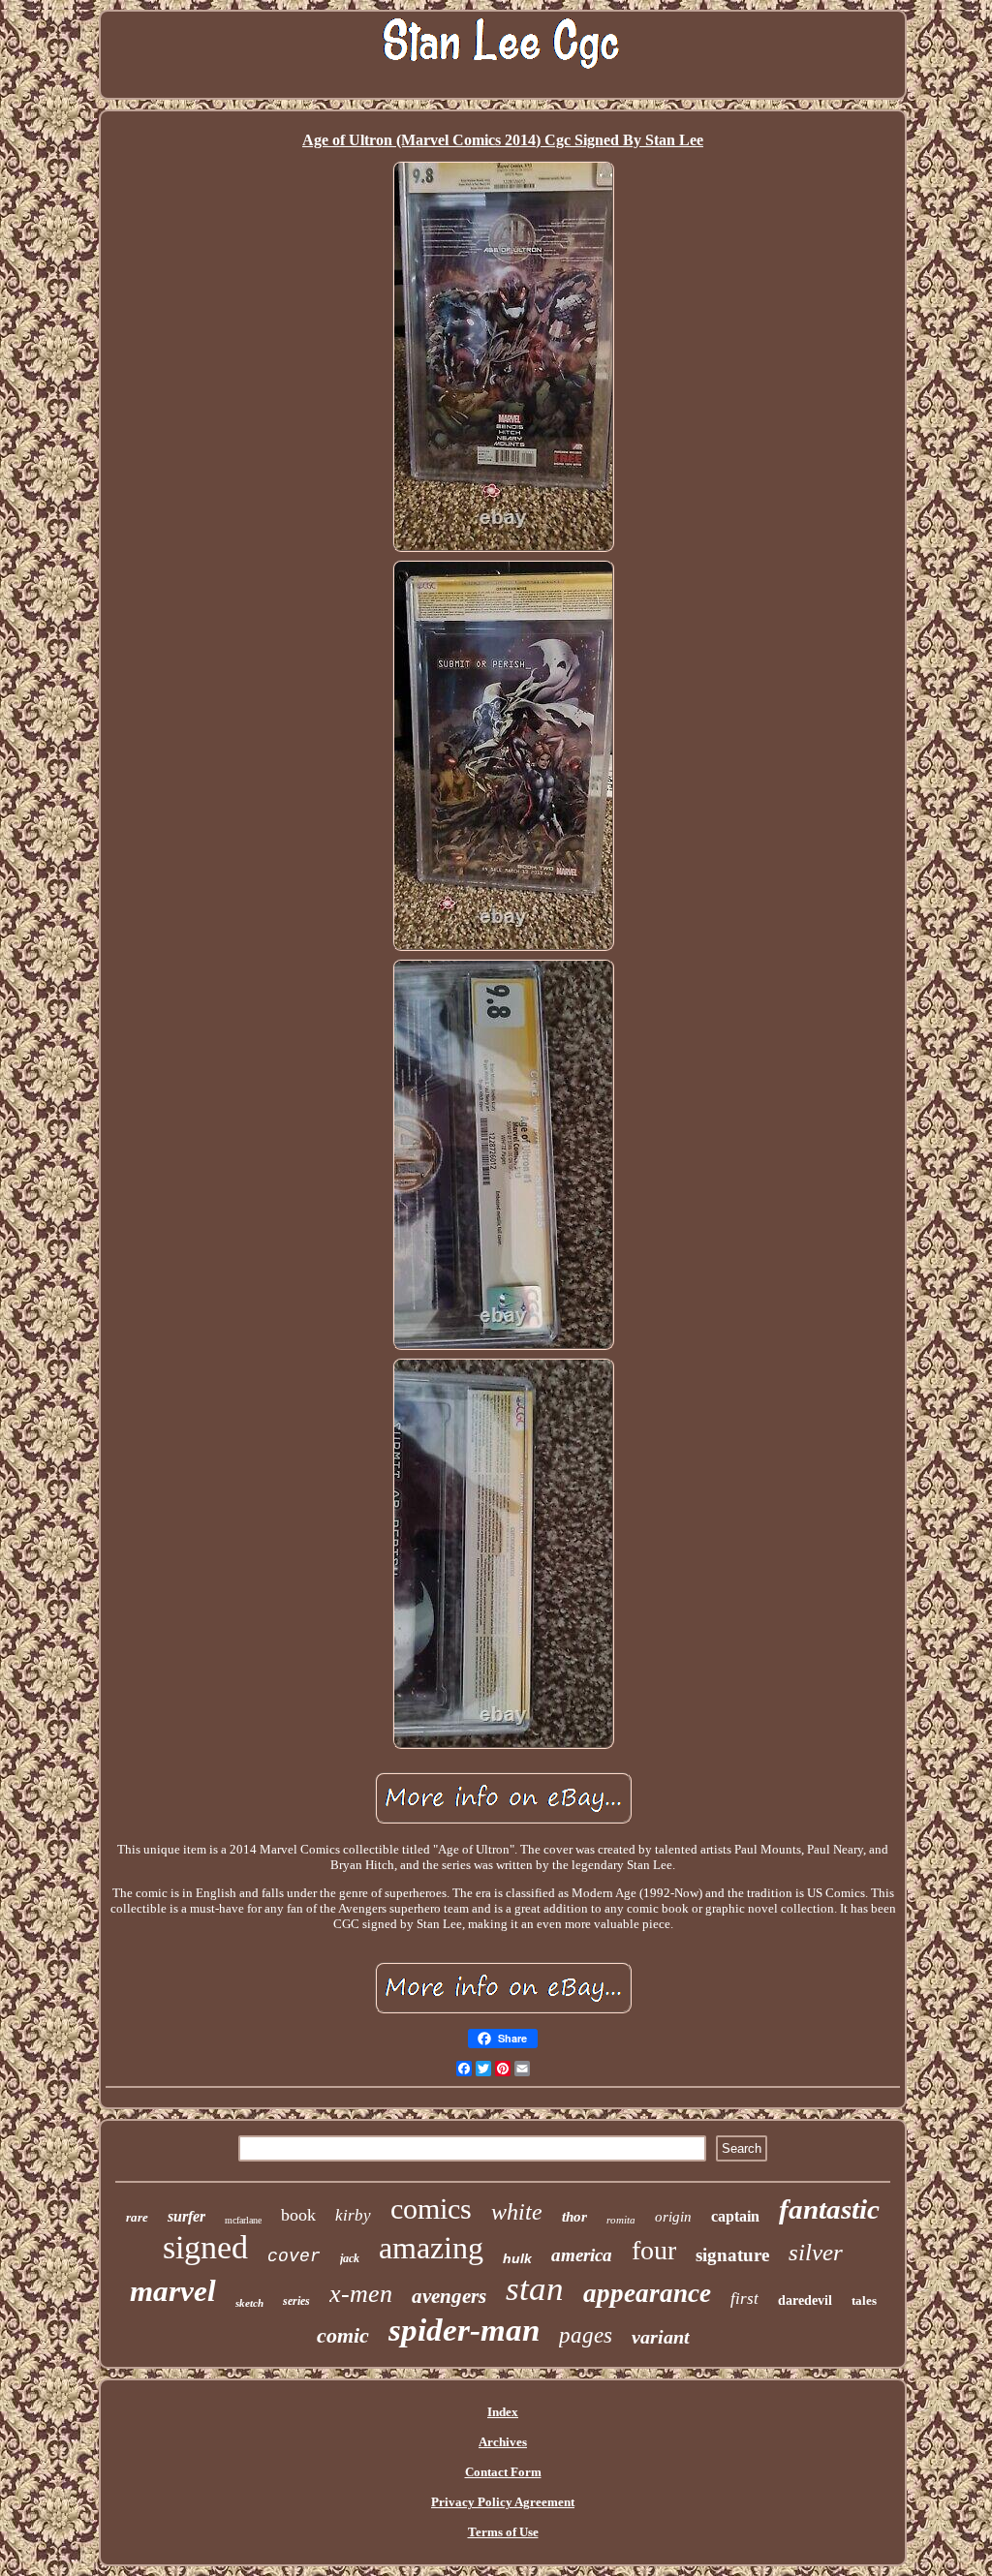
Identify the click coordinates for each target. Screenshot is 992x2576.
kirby (353, 2215)
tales (864, 2300)
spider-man (464, 2330)
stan (535, 2289)
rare (137, 2217)
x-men (361, 2294)
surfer (186, 2216)
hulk (517, 2258)
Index (503, 2412)
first (744, 2299)
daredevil (805, 2300)
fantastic (829, 2209)
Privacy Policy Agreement (503, 2502)
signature (732, 2255)
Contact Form (503, 2472)
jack (350, 2258)
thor (574, 2217)
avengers (449, 2296)
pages (586, 2335)
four (654, 2250)
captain (735, 2216)
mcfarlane (243, 2220)
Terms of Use (503, 2532)
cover (294, 2256)
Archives (503, 2442)
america (582, 2255)
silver (816, 2252)
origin (673, 2217)
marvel (173, 2291)
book (298, 2215)
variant (661, 2337)
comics (431, 2208)
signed (205, 2247)
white (517, 2212)
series (296, 2301)
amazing (431, 2248)
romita (621, 2220)
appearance (647, 2293)
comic (343, 2335)
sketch (249, 2303)
